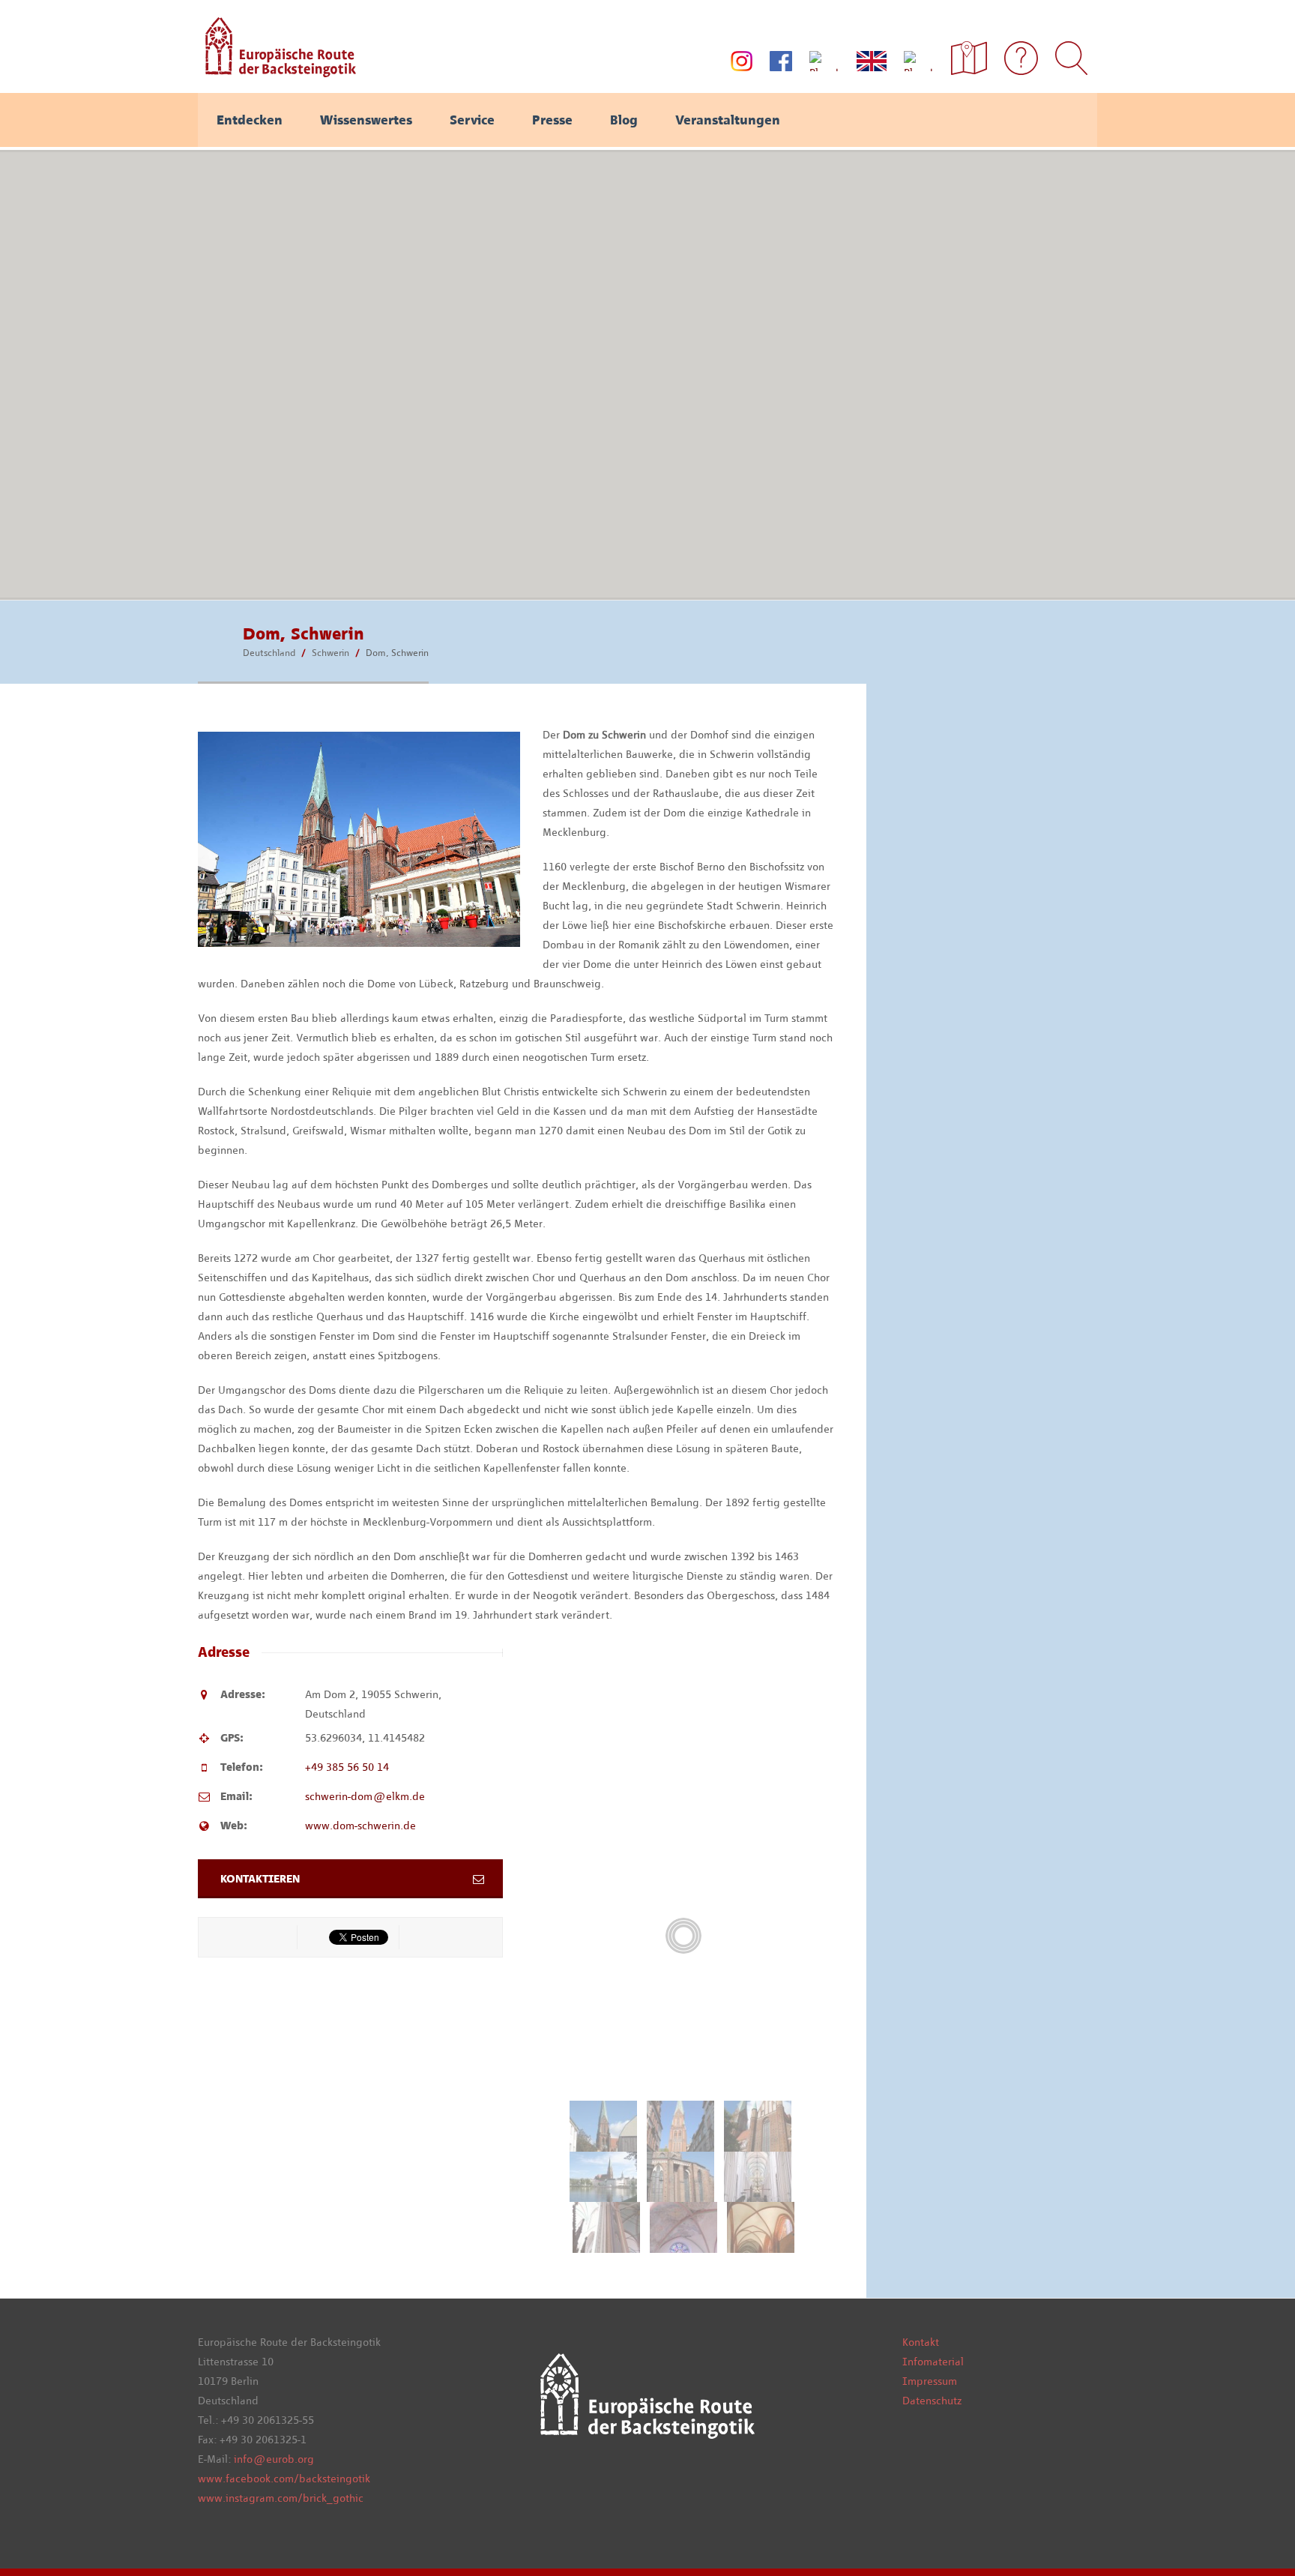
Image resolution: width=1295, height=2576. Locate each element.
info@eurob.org (274, 2459)
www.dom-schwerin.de (360, 1826)
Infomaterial (933, 2362)
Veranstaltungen (728, 120)
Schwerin (330, 653)
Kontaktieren (260, 1879)
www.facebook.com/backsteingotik (284, 2479)
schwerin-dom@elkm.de (365, 1796)
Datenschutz (932, 2401)
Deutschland (269, 653)
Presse (552, 120)
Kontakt (921, 2342)
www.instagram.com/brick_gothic (281, 2498)
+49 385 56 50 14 (347, 1767)
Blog (624, 120)
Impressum (930, 2381)
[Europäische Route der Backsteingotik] (277, 72)
